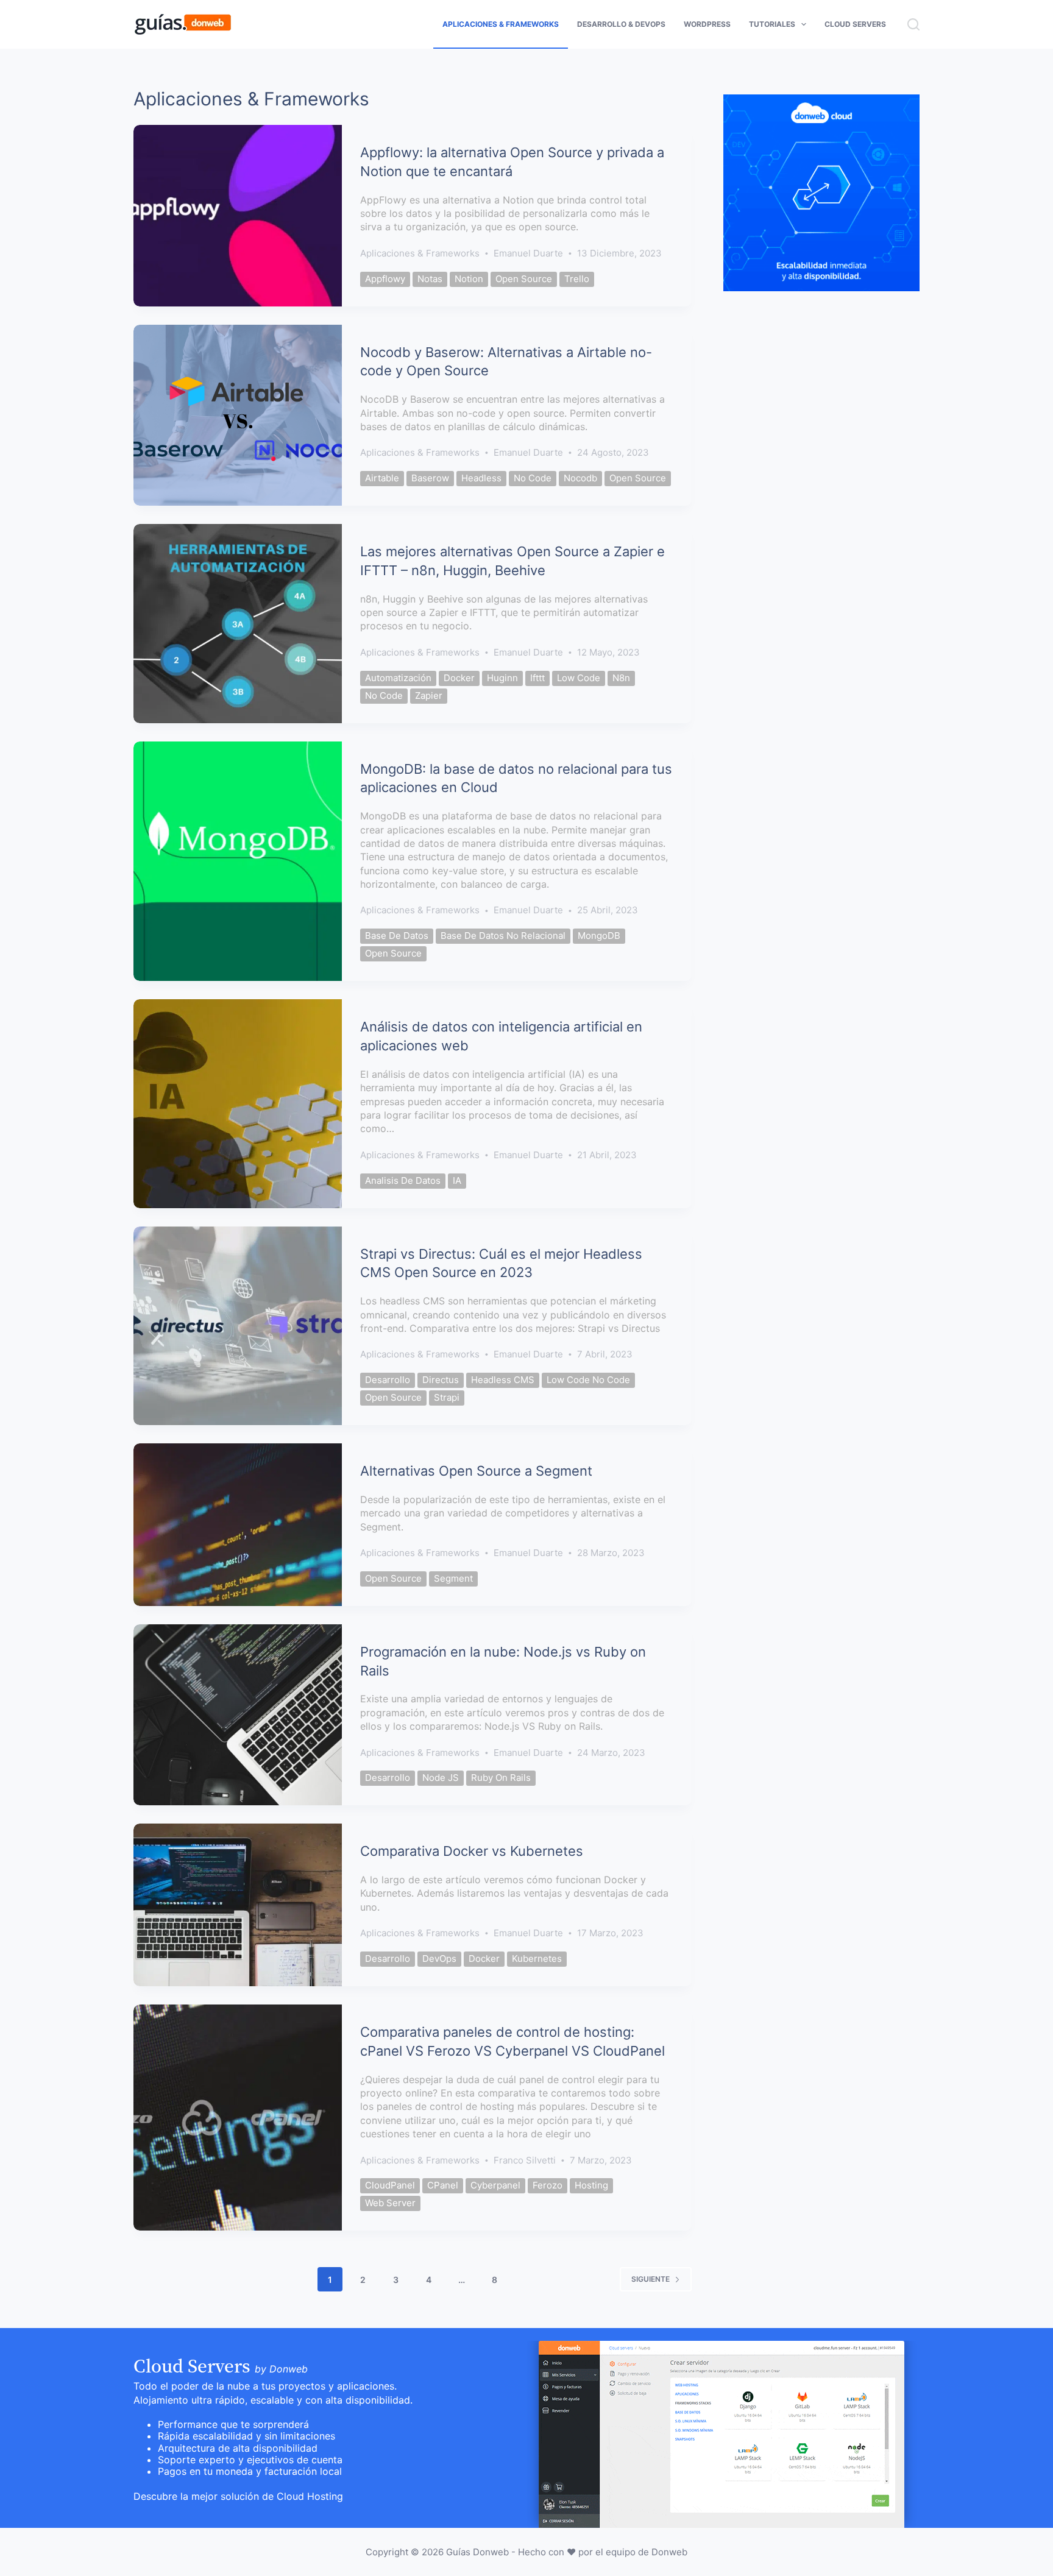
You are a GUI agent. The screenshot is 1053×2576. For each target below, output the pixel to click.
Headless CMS (503, 1380)
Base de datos (397, 936)
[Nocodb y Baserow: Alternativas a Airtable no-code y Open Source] (238, 416)
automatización (398, 678)
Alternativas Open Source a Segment (476, 1471)
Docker (459, 678)
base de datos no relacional (503, 936)
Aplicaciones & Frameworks (501, 24)
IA (457, 1180)
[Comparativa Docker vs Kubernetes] (238, 1905)
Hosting (591, 2185)
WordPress (707, 24)
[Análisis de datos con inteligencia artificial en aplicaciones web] (238, 1103)
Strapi (447, 1397)
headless (481, 478)
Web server (390, 2203)
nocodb (580, 478)
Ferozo (548, 2185)
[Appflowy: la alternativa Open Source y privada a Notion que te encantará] (238, 216)
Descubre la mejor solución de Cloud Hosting (238, 2496)
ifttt (537, 678)
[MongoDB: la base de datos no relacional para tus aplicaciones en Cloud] (238, 862)
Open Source (524, 279)
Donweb (669, 2552)
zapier (429, 695)
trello (577, 279)
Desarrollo (388, 1380)
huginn (502, 678)
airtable (382, 478)
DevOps (439, 1959)
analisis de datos (403, 1180)
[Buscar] (913, 24)
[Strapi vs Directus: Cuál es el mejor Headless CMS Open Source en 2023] (238, 1326)
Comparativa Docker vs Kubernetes (472, 1851)
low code (579, 678)
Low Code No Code (588, 1380)
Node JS (441, 1778)
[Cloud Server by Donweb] (721, 2433)
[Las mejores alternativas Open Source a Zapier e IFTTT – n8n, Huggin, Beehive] (238, 624)
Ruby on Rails (501, 1778)
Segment (453, 1578)
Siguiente (651, 2279)
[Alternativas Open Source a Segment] (238, 1525)
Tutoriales (772, 24)
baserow (430, 478)
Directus (441, 1380)
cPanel (443, 2185)
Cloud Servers (855, 24)
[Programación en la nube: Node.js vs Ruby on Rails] (238, 1715)
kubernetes (537, 1959)
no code (533, 478)
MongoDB (599, 936)
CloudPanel (390, 2185)
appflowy (385, 279)
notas (430, 279)
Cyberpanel (495, 2185)
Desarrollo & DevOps (621, 24)
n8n (621, 678)
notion (469, 279)
